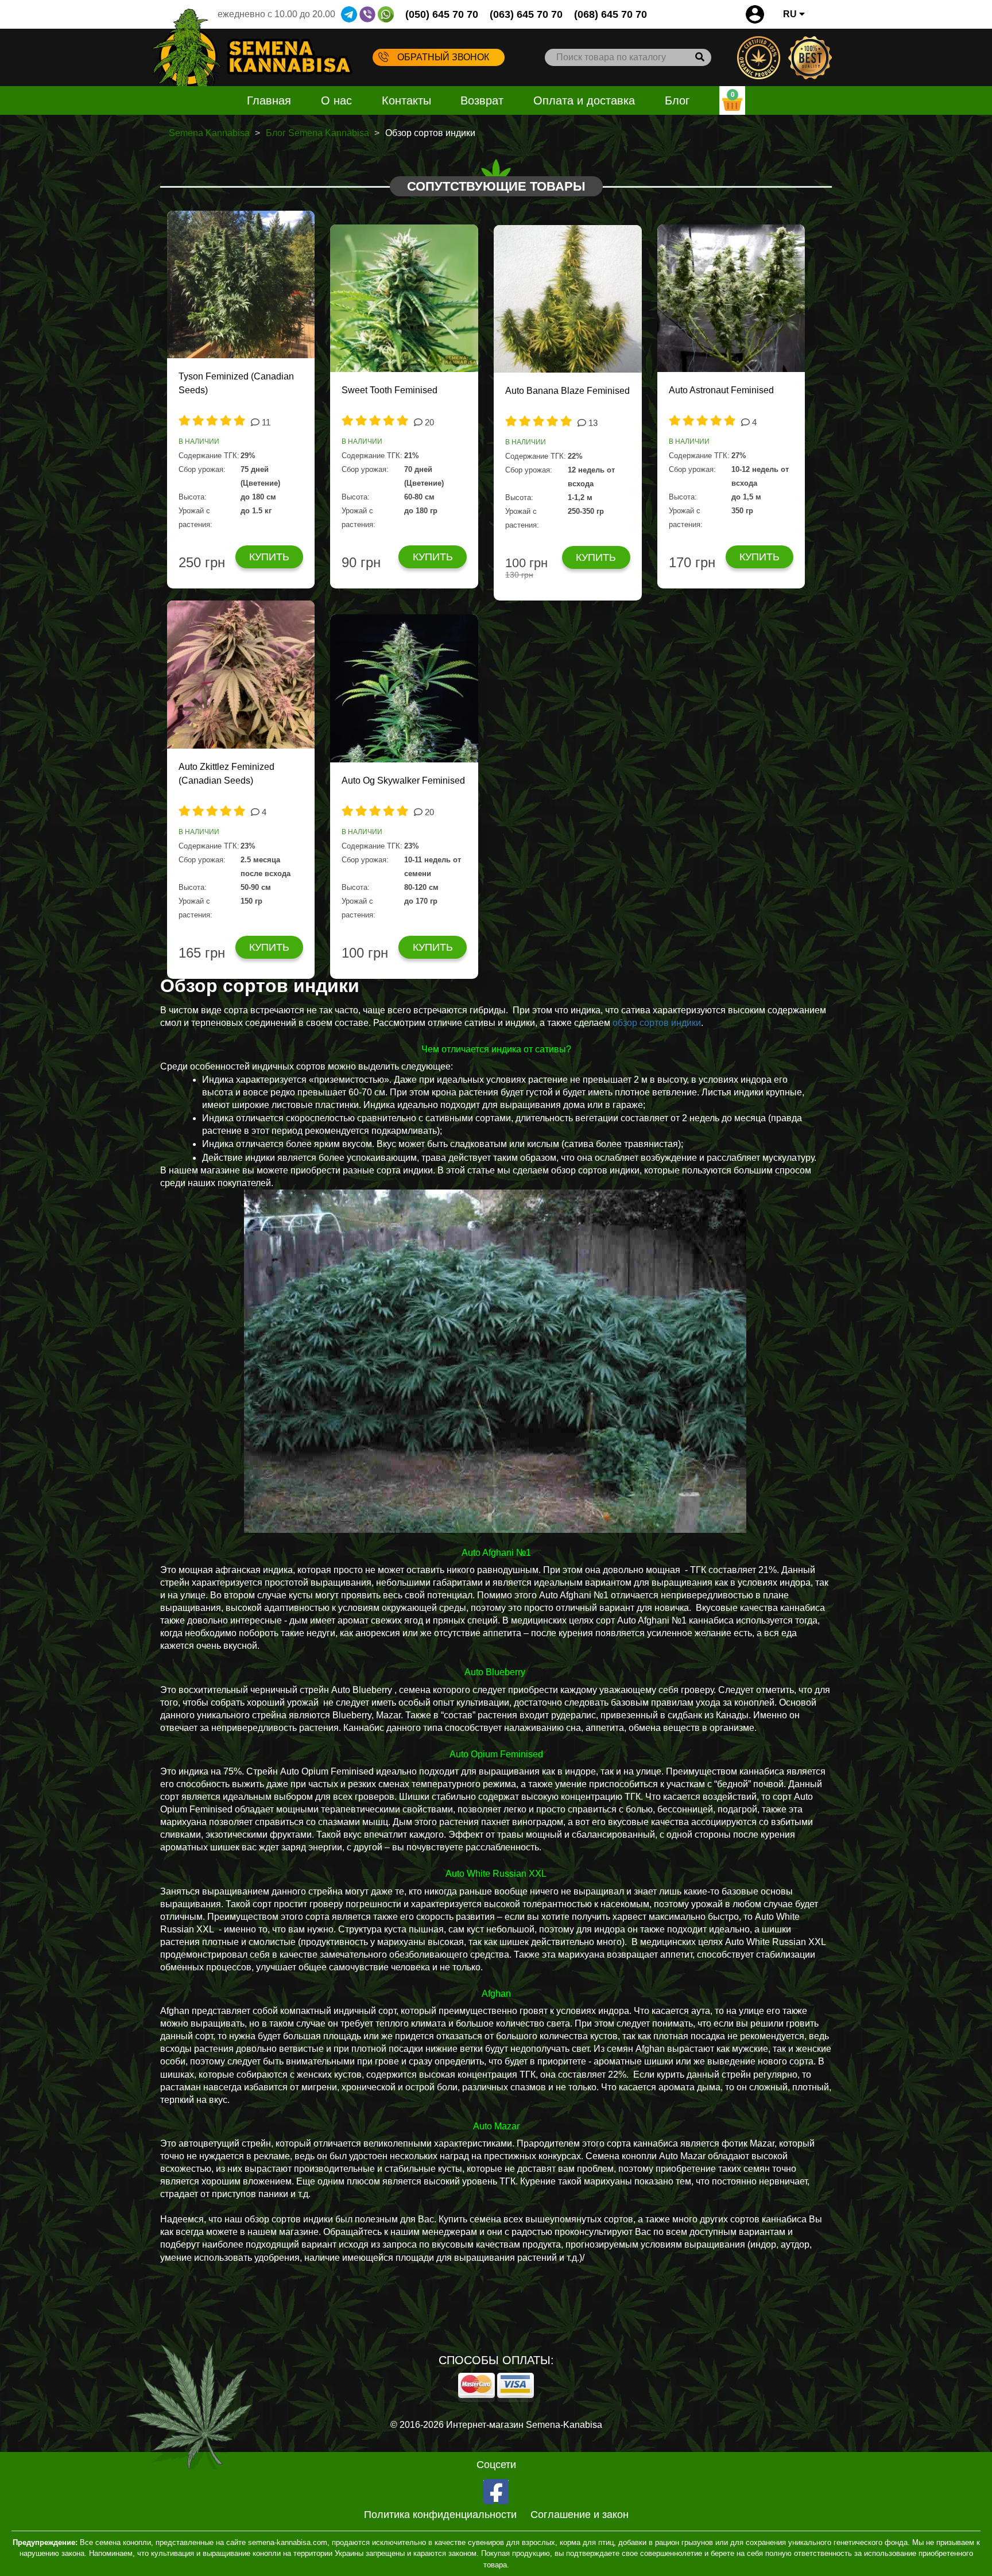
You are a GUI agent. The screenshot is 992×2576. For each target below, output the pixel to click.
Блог (677, 100)
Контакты (406, 100)
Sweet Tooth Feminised (390, 390)
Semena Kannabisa (209, 133)
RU (791, 14)
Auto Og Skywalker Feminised (403, 780)
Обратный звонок (443, 57)
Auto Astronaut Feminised (721, 390)
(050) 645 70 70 (442, 14)
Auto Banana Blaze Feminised (567, 391)
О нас (336, 100)
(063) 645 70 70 (526, 14)
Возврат (482, 100)
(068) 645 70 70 (611, 14)
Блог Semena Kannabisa (317, 133)
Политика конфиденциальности (440, 2515)
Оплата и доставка (584, 100)
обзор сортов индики (657, 1023)
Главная (269, 100)
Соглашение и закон (580, 2515)
